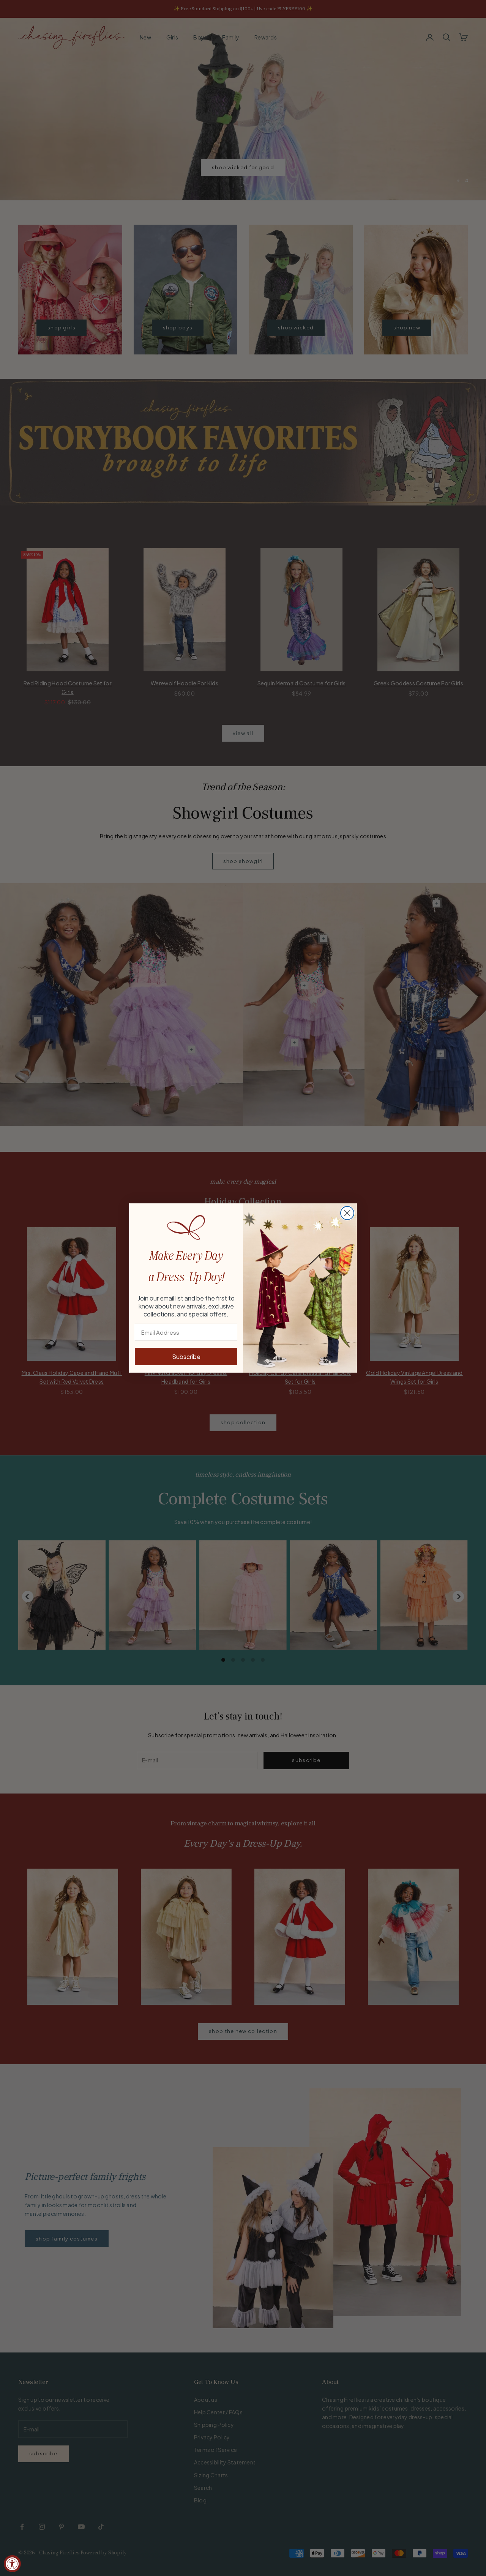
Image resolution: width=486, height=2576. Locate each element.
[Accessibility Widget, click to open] (12, 2564)
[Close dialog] (347, 1213)
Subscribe (186, 1356)
